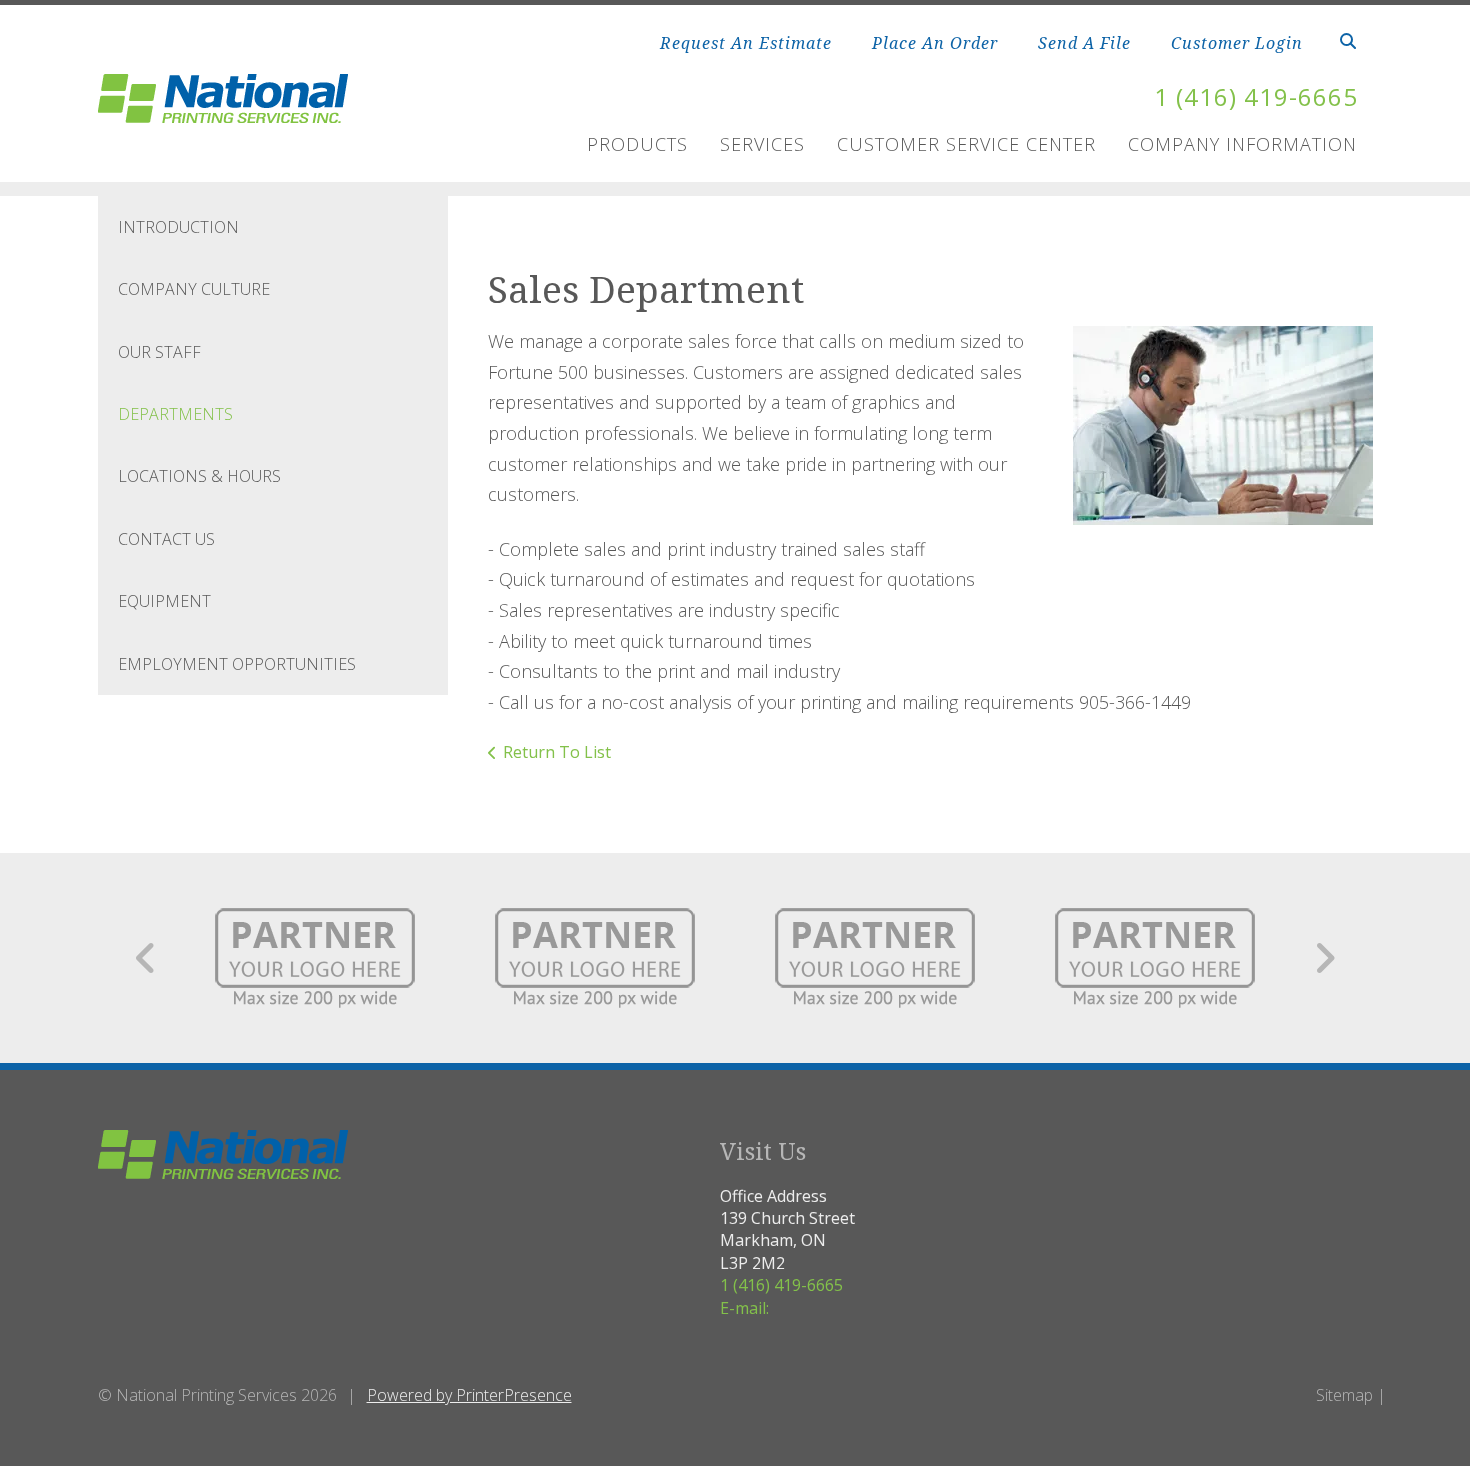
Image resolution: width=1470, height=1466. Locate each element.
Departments (175, 414)
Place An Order (935, 43)
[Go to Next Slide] (1324, 958)
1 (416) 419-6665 (1256, 96)
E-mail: (744, 1308)
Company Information (1242, 144)
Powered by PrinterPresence (469, 1395)
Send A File (1084, 43)
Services (762, 144)
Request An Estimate (746, 43)
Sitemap (1344, 1395)
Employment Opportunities (237, 664)
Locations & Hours (199, 476)
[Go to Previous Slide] (146, 958)
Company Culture (194, 289)
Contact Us (166, 539)
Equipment (164, 601)
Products (637, 144)
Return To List (557, 752)
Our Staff (159, 352)
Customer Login (1237, 43)
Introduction (178, 227)
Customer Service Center (966, 144)
